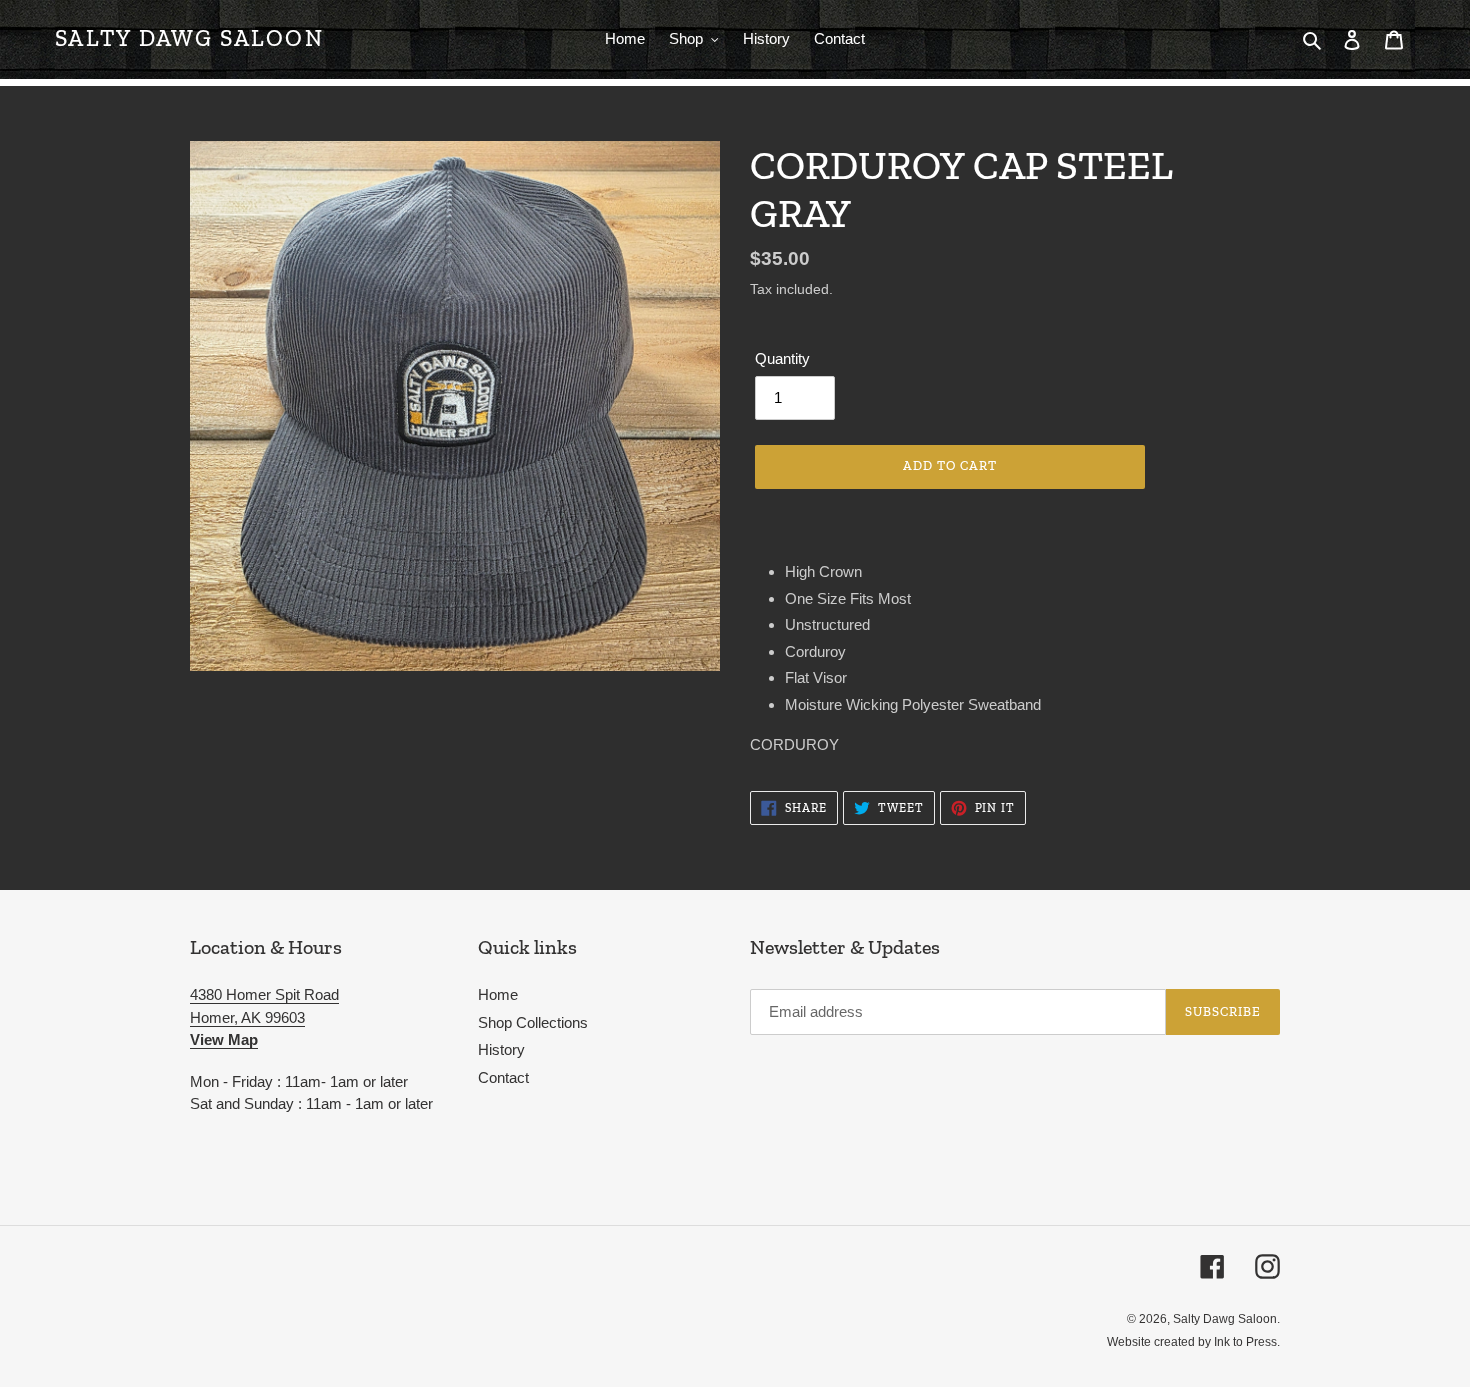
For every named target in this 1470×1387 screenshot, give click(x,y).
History (501, 1049)
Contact (503, 1077)
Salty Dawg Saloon (189, 38)
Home (498, 994)
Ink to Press (1245, 1342)
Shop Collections (533, 1022)
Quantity (782, 358)
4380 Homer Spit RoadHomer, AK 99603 (264, 1017)
